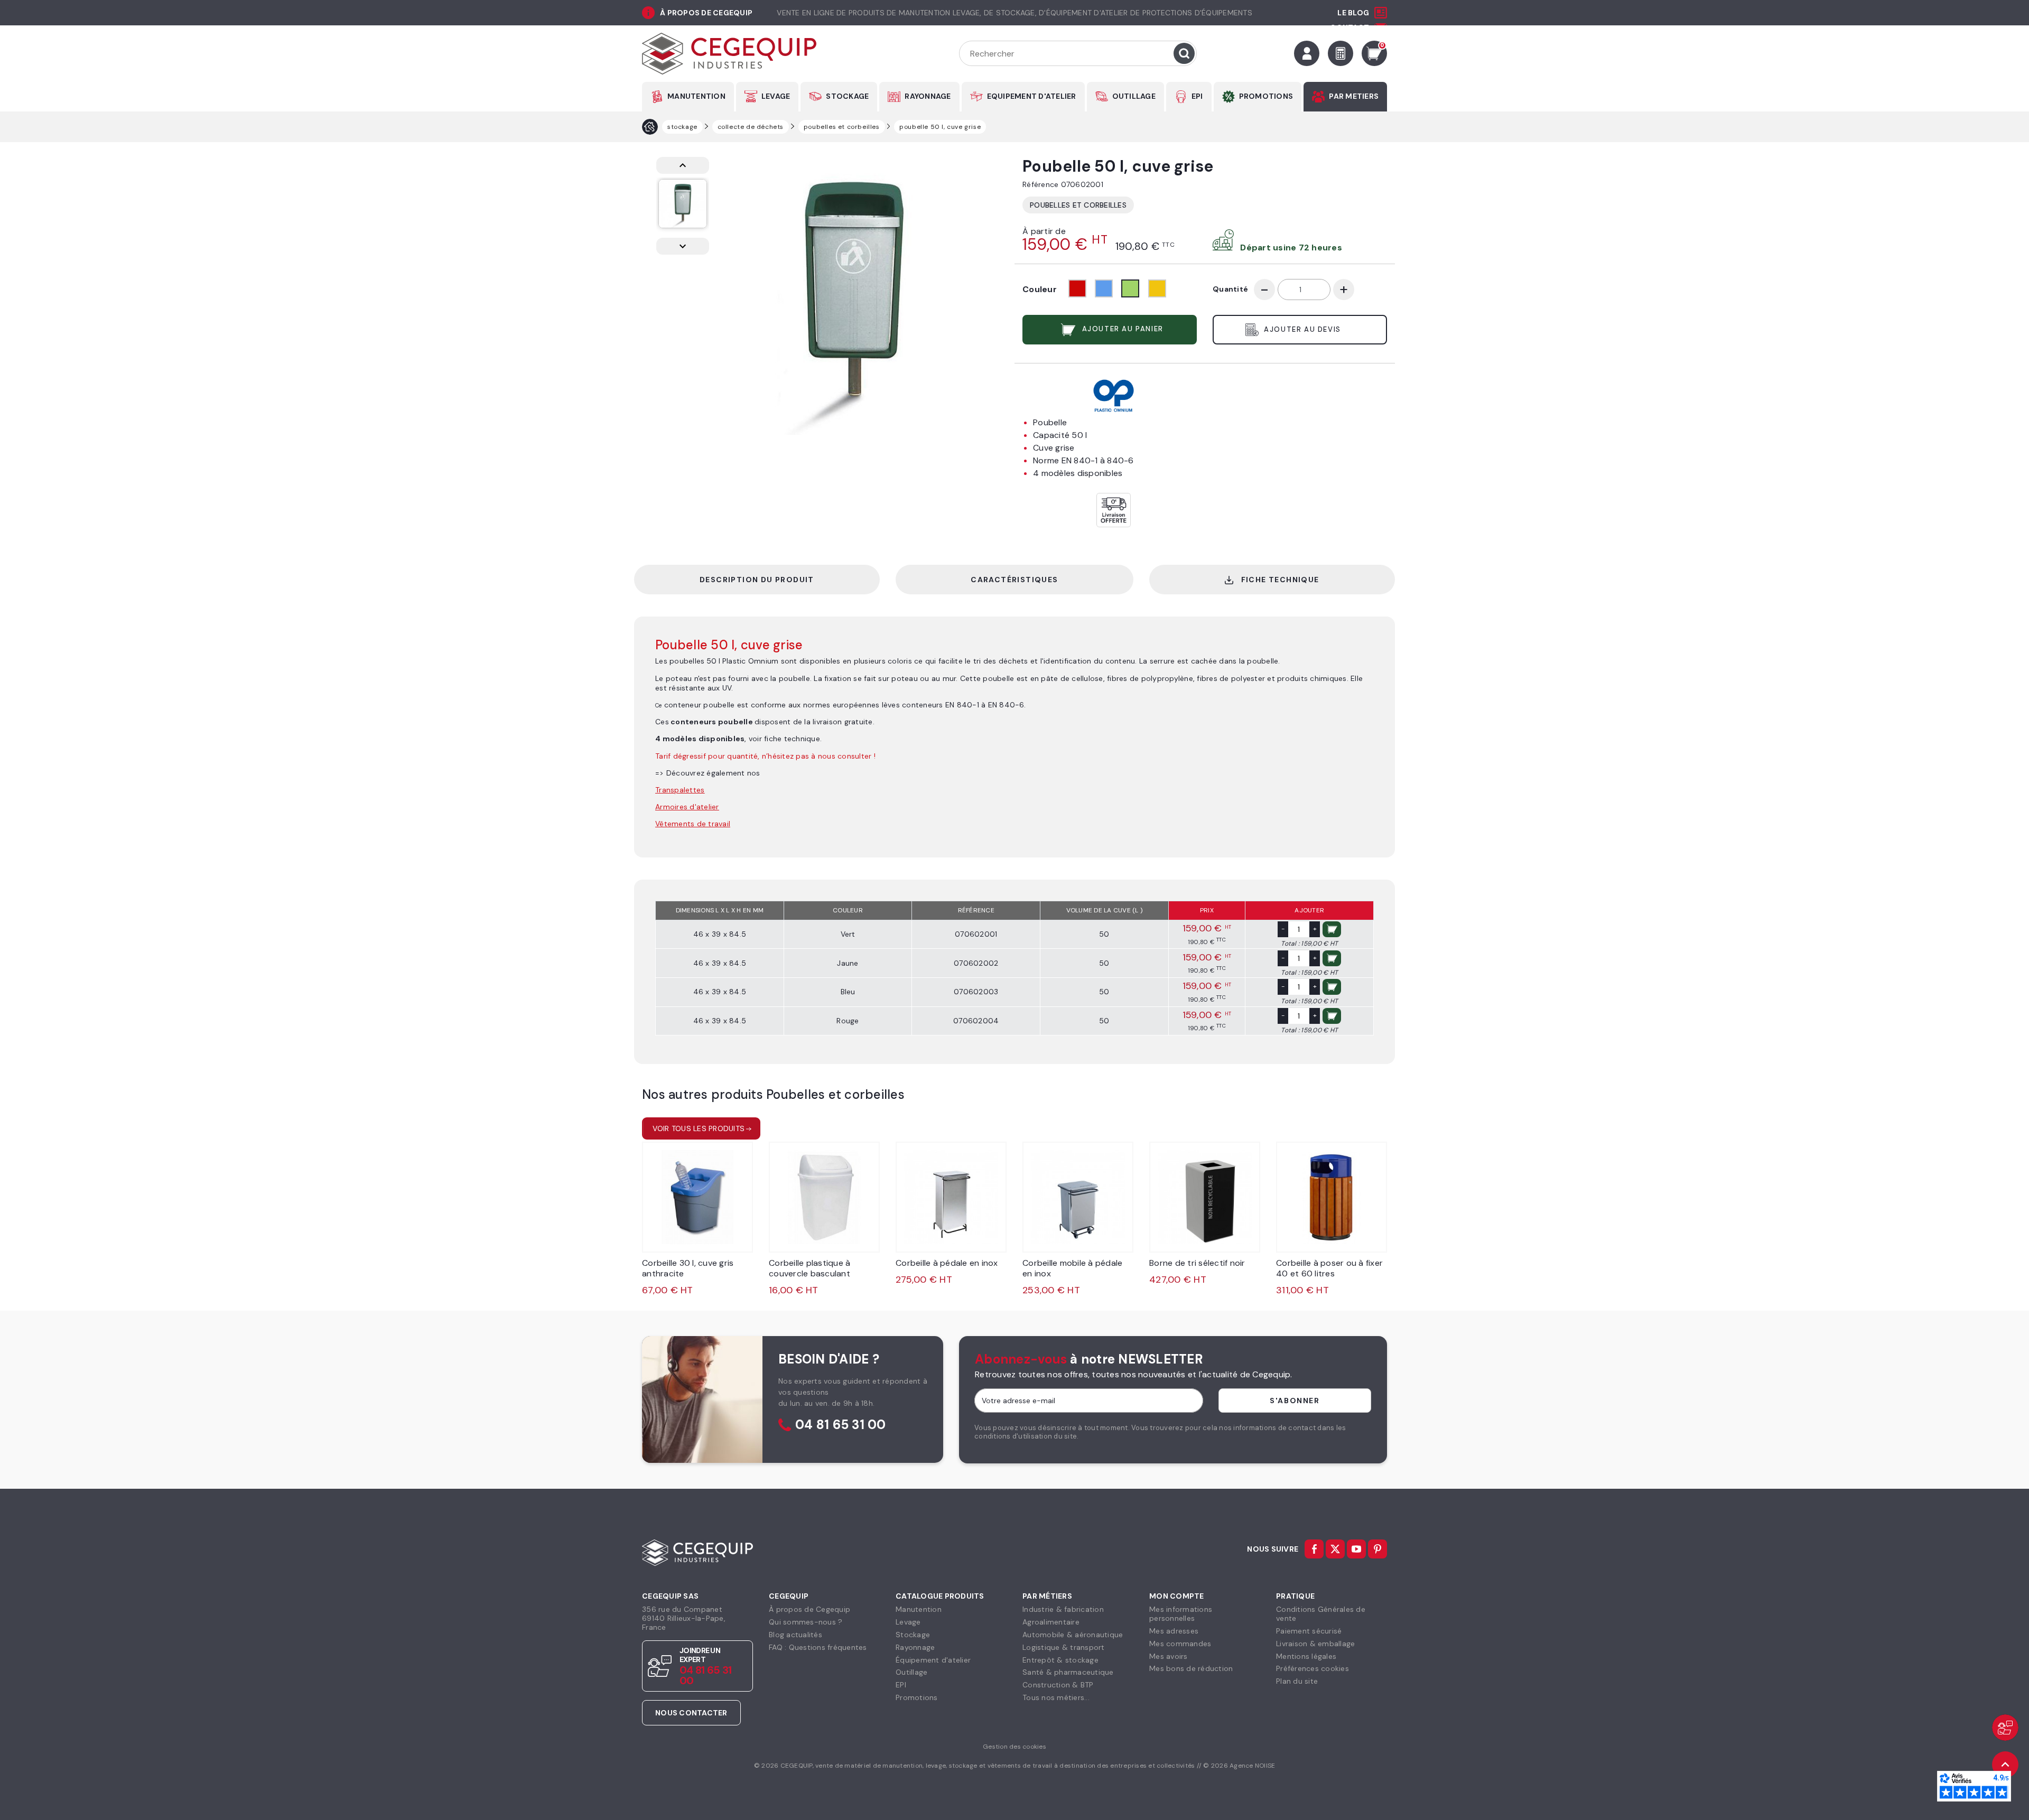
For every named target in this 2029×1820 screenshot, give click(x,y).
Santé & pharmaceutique (1068, 1672)
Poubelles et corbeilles (1078, 205)
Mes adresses (1174, 1631)
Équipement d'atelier (933, 1660)
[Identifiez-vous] (1307, 53)
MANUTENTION (696, 96)
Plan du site (1297, 1681)
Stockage (913, 1635)
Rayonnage (915, 1647)
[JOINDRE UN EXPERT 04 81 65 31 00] (2005, 1728)
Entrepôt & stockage (1060, 1660)
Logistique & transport (1064, 1647)
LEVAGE (776, 96)
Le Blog (1353, 13)
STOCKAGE (847, 96)
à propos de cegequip (706, 13)
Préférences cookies (1313, 1668)
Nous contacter (691, 1713)
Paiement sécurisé (1309, 1631)
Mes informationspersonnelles (1181, 1614)
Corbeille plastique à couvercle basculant (809, 1268)
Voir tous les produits (699, 1128)
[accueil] (650, 127)
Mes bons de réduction (1191, 1668)
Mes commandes (1180, 1644)
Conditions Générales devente (1321, 1614)
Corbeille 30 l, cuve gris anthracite (688, 1268)
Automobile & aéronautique (1073, 1635)
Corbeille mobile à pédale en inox (1072, 1268)
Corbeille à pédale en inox (947, 1263)
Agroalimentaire (1051, 1622)
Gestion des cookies (1015, 1747)
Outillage (911, 1672)
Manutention (919, 1609)
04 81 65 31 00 (841, 1425)
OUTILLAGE (1134, 96)
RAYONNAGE (928, 96)
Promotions (917, 1697)
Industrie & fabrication (1063, 1609)
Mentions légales (1306, 1656)
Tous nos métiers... (1056, 1697)
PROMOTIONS (1266, 96)
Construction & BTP (1058, 1685)
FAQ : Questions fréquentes (818, 1647)
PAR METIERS (1354, 96)
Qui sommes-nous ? (806, 1622)
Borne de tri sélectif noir (1197, 1263)
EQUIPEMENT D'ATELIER (1032, 96)
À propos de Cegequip (809, 1609)
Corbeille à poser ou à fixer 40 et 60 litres (1329, 1268)
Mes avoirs (1169, 1656)
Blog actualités (795, 1635)
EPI (1197, 96)
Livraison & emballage (1315, 1644)
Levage (908, 1622)
